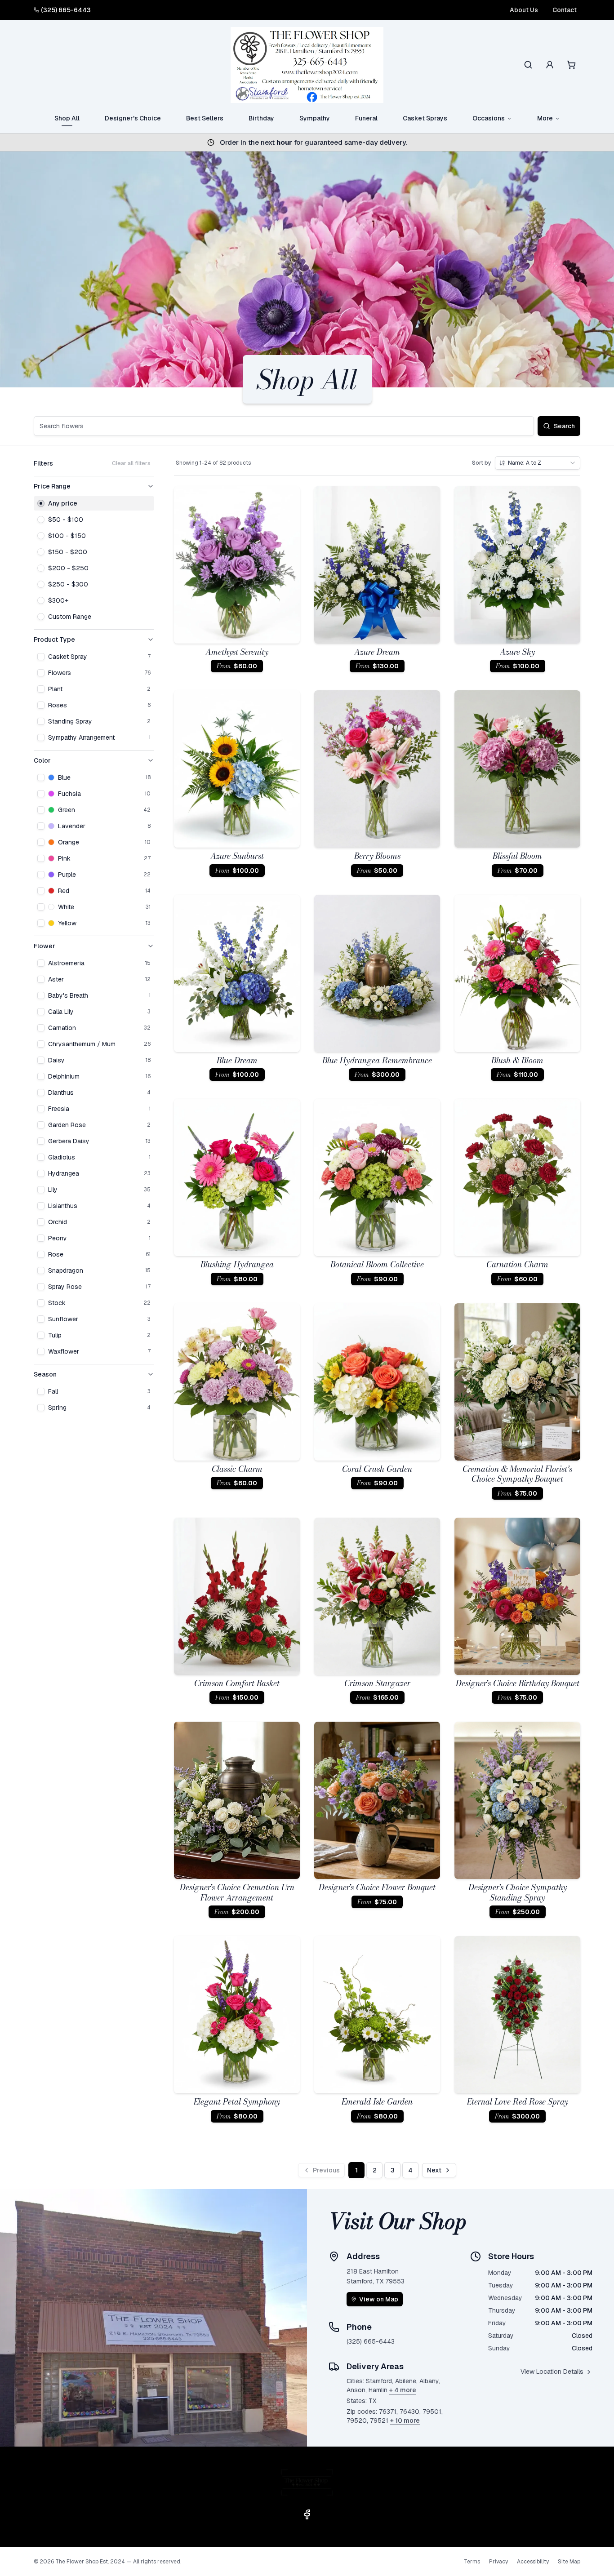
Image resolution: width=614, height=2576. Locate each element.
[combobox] (538, 463)
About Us (524, 10)
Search (564, 426)
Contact (565, 10)
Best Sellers (205, 118)
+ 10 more (405, 2421)
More (545, 118)
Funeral (366, 118)
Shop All (67, 118)
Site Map (569, 2562)
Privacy (498, 2562)
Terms (472, 2562)
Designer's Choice (133, 118)
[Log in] (550, 65)
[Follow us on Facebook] (307, 2514)
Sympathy (315, 118)
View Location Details (552, 2372)
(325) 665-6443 (66, 10)
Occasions (489, 118)
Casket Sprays (425, 118)
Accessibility (533, 2562)
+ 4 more (403, 2390)
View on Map (379, 2299)
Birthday (261, 118)
